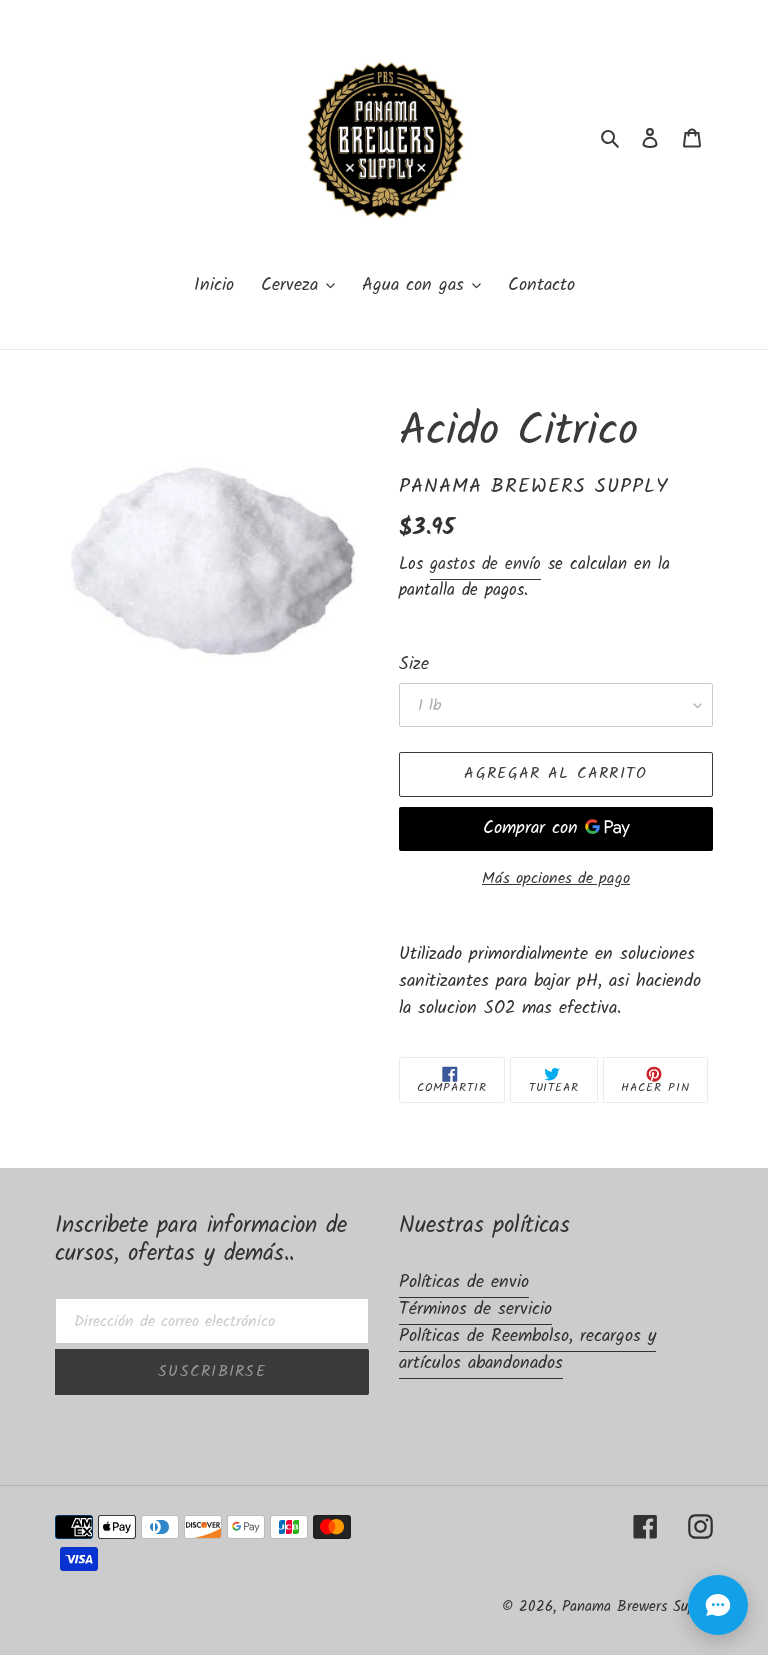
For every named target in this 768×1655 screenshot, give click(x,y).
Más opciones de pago (556, 879)
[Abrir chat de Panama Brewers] (718, 1605)
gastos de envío (485, 564)
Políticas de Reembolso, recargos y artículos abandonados (527, 1350)
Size (414, 664)
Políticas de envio (464, 1282)
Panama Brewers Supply (637, 1607)
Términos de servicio (475, 1309)
